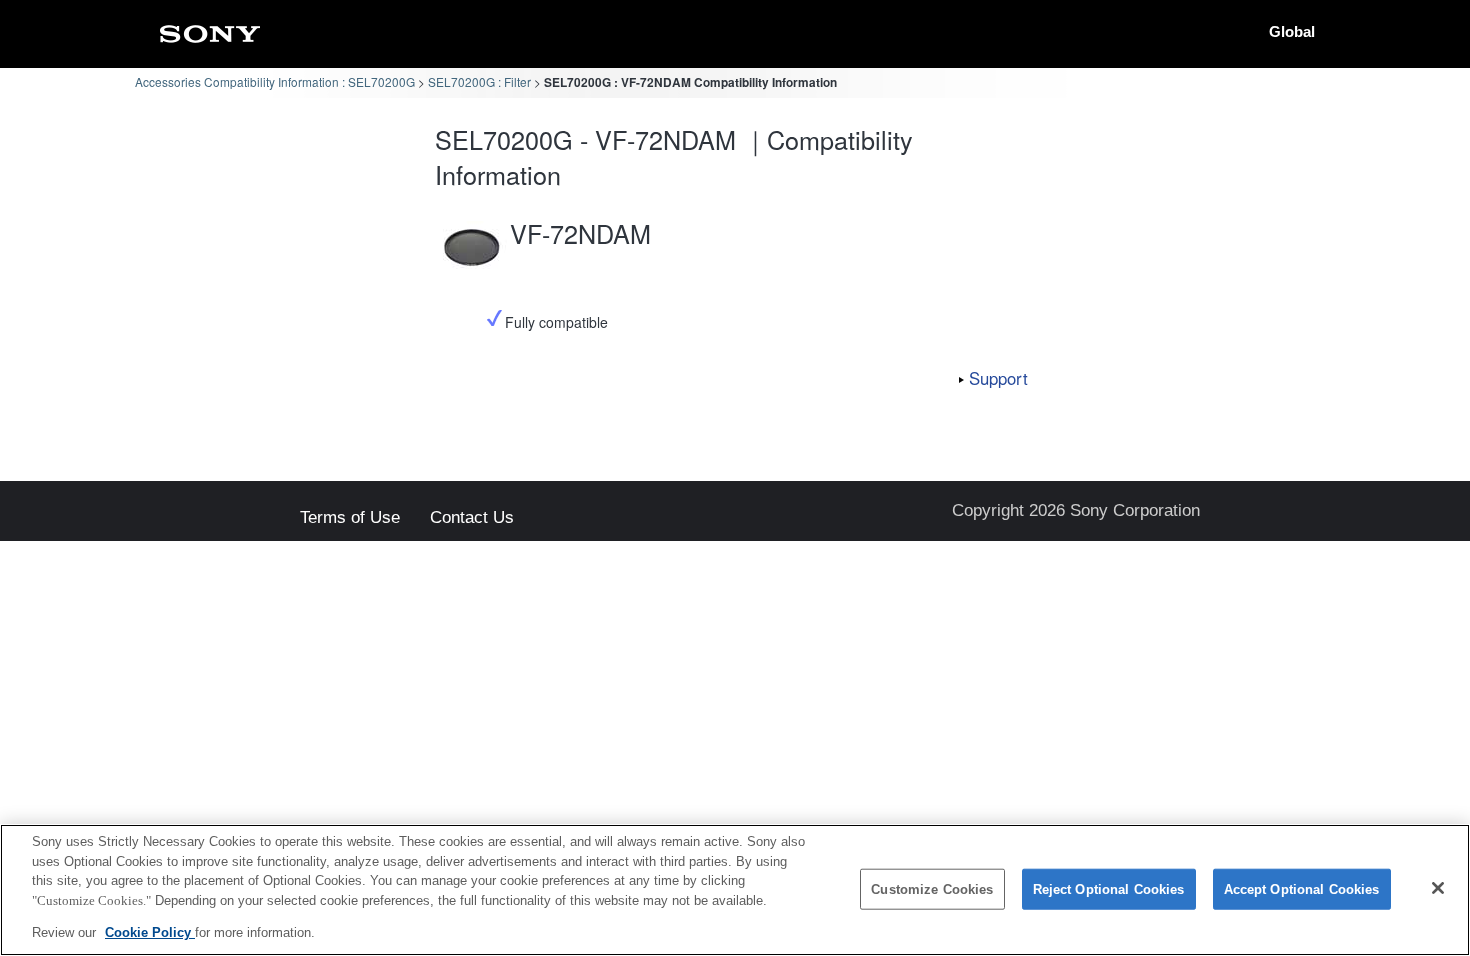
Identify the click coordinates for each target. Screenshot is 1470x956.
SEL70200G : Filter (479, 81)
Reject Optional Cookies (1109, 889)
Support (998, 378)
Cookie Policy (150, 932)
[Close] (1438, 888)
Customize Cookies (932, 889)
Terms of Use (350, 518)
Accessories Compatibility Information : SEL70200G (275, 81)
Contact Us (472, 518)
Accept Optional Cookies (1302, 889)
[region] (735, 890)
